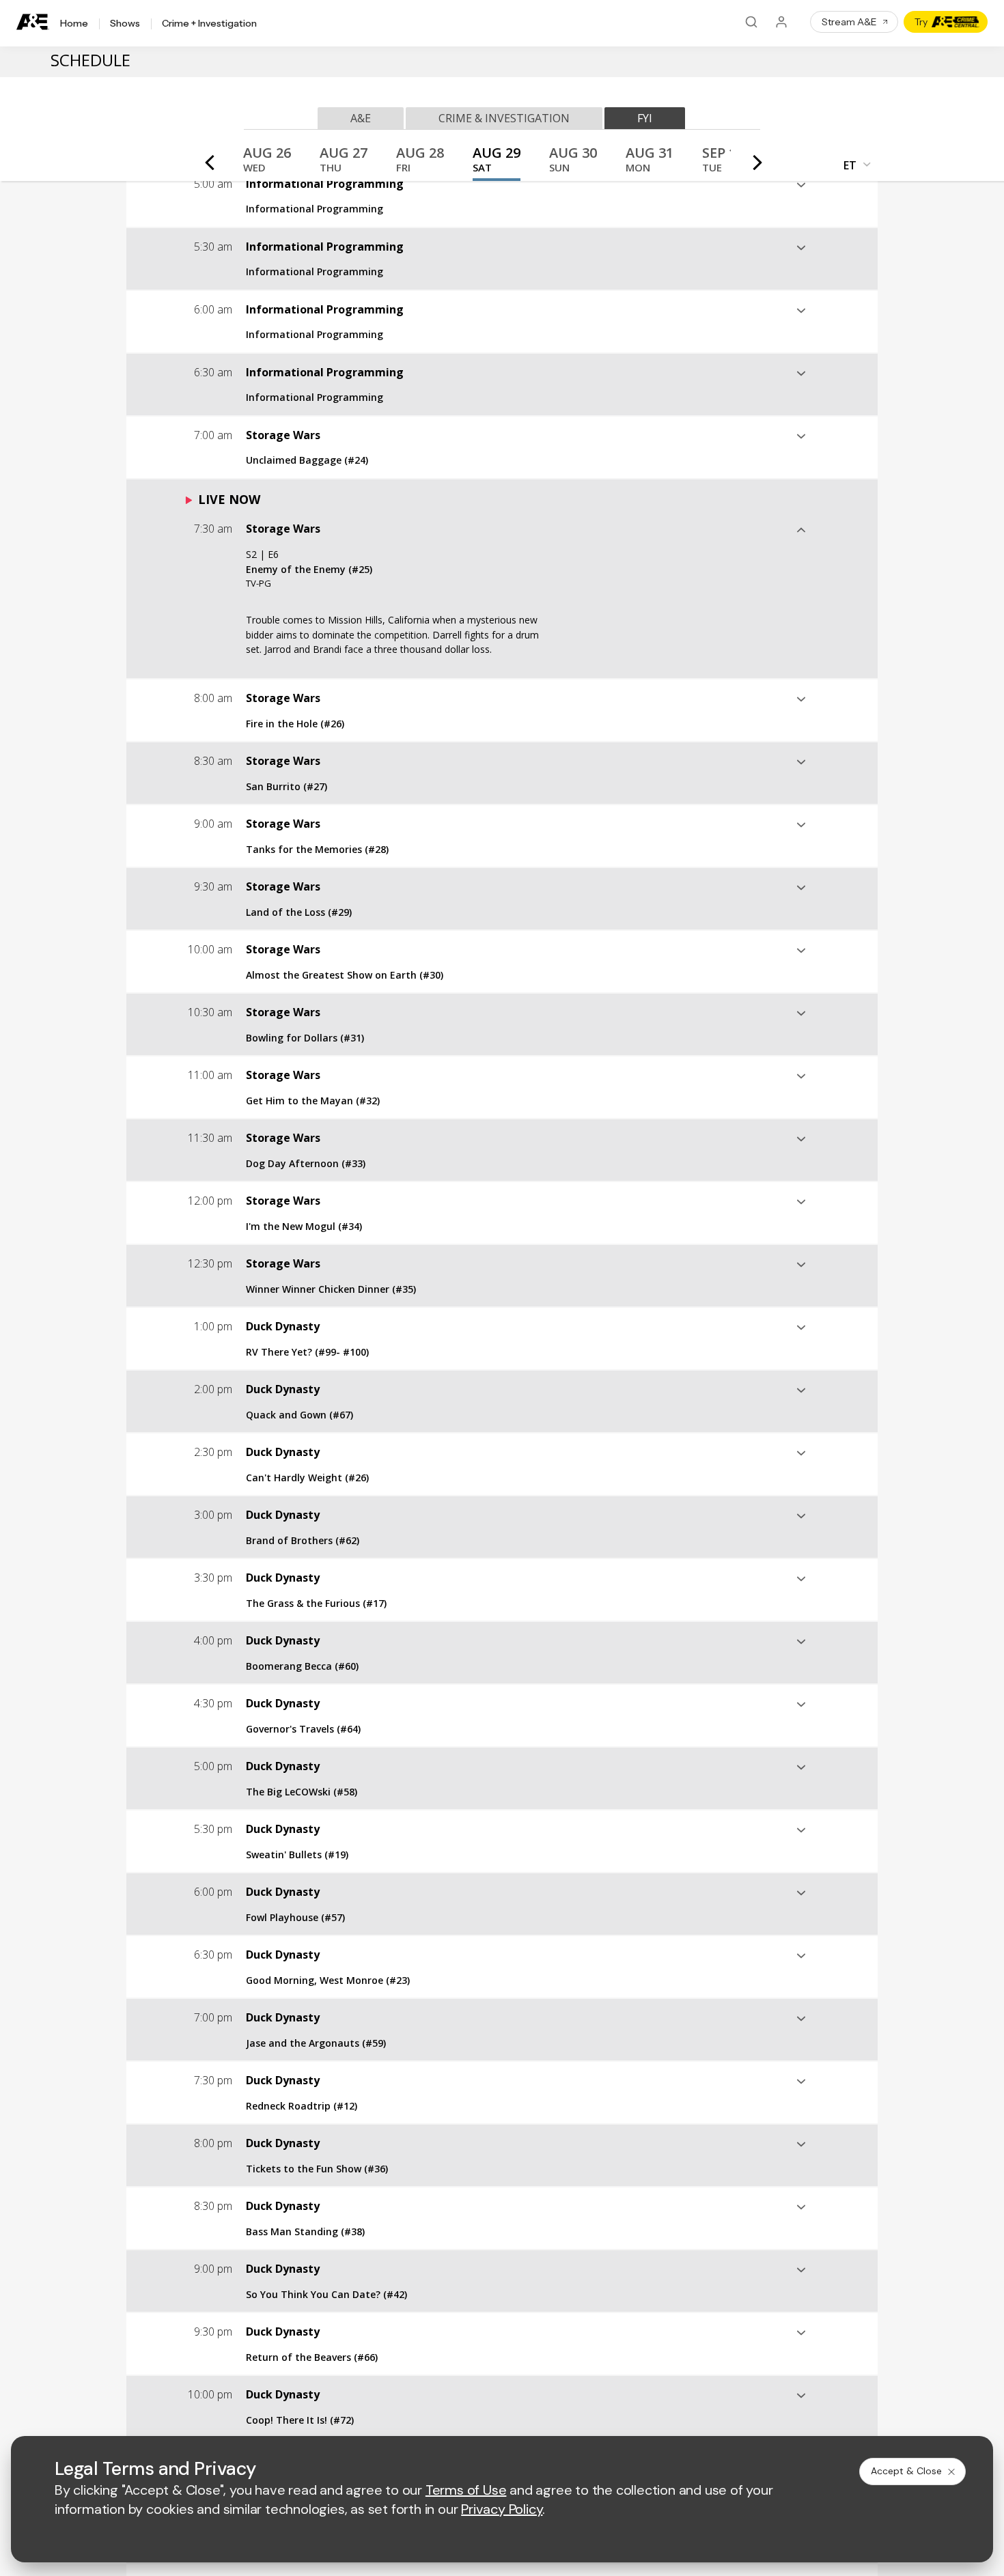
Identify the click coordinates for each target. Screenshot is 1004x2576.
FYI (645, 118)
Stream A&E (849, 22)
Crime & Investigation (504, 118)
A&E (361, 118)
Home (74, 24)
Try (921, 22)
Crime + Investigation (209, 24)
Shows (125, 24)
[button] (267, 164)
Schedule (90, 60)
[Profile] (781, 22)
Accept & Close (906, 2471)
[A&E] (33, 22)
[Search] (751, 22)
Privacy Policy (502, 2509)
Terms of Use (466, 2490)
